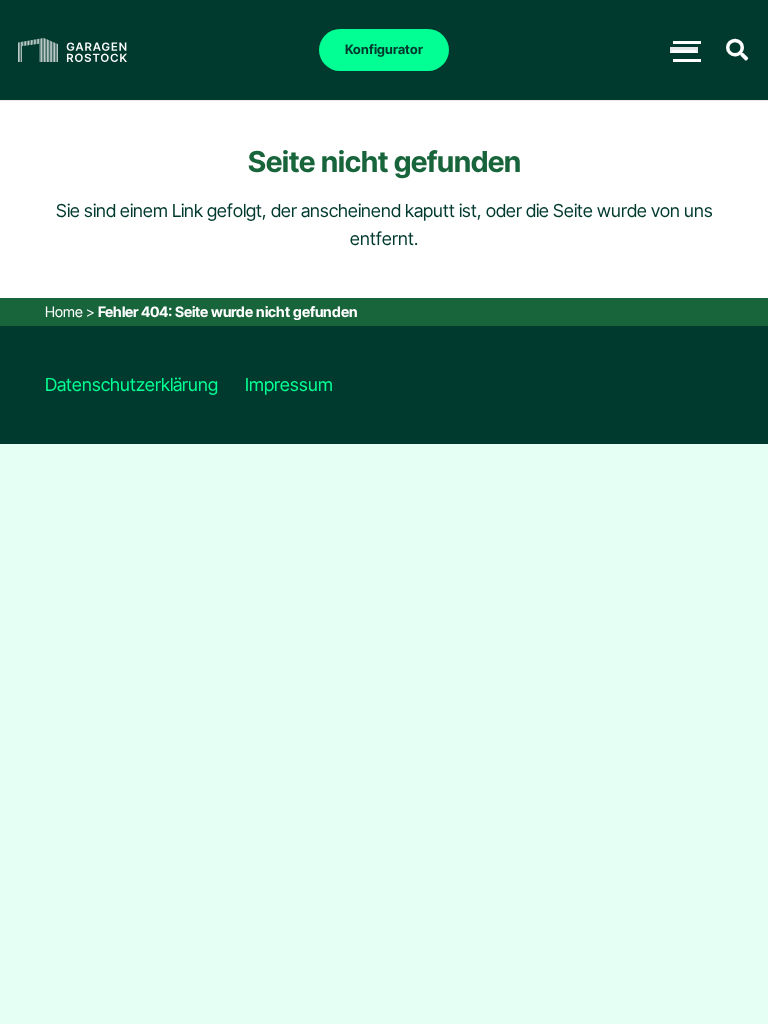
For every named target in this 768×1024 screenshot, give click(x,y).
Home (64, 311)
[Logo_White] (72, 50)
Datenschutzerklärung (131, 384)
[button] (737, 50)
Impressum (289, 384)
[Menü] (684, 50)
